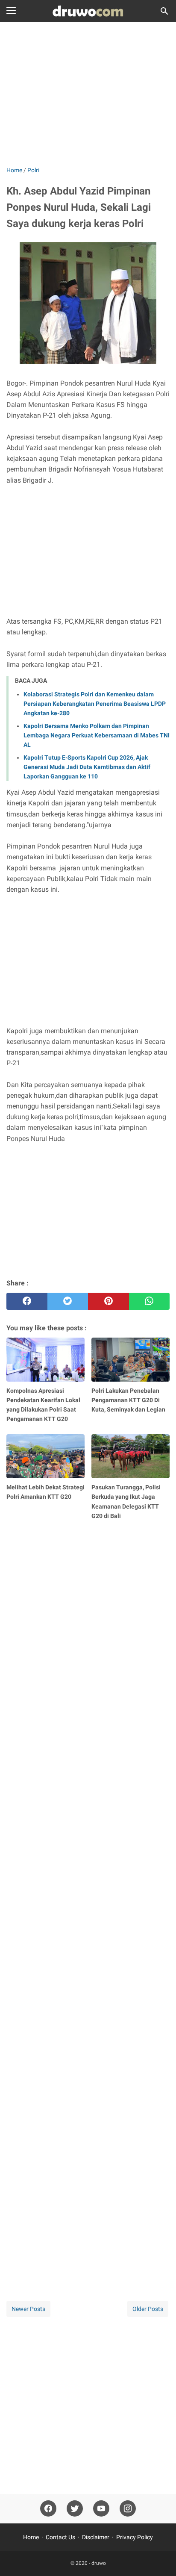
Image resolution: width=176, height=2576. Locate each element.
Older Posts (148, 2309)
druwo (99, 2563)
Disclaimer (96, 2537)
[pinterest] (109, 1301)
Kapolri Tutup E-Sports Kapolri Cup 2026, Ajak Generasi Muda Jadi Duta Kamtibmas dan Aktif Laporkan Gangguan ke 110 (87, 767)
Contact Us (60, 2537)
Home (31, 2537)
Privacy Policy (135, 2537)
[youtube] (101, 2509)
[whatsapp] (150, 1301)
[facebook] (27, 1301)
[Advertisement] (88, 95)
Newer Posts (28, 2309)
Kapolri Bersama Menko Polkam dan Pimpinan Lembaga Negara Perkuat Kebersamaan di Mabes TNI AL (97, 735)
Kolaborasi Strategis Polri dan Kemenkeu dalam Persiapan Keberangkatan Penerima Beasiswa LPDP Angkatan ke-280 (95, 704)
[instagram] (128, 2509)
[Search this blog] (164, 11)
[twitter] (68, 1301)
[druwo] (88, 11)
